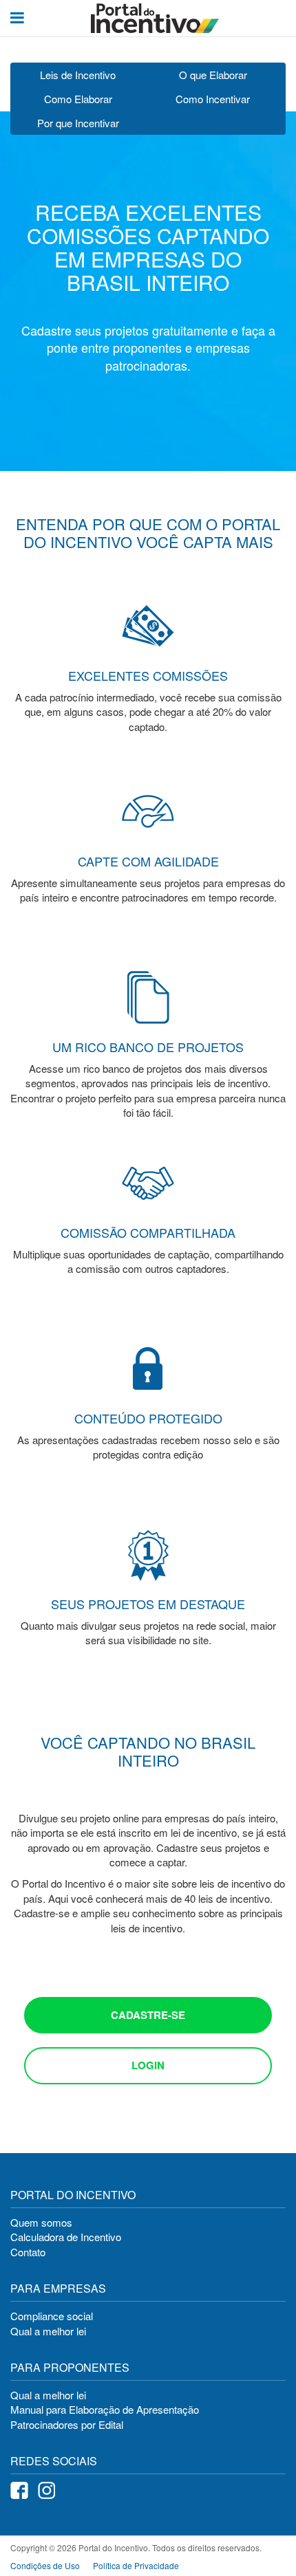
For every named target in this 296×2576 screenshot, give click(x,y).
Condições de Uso (45, 2565)
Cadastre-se (148, 2015)
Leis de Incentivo (78, 75)
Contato (28, 2252)
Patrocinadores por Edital (67, 2424)
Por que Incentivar (78, 123)
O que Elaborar (213, 75)
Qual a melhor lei (48, 2331)
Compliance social (52, 2316)
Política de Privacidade (136, 2565)
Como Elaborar (78, 99)
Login (148, 2065)
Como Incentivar (213, 99)
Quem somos (41, 2222)
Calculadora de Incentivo (66, 2237)
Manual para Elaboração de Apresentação (105, 2409)
